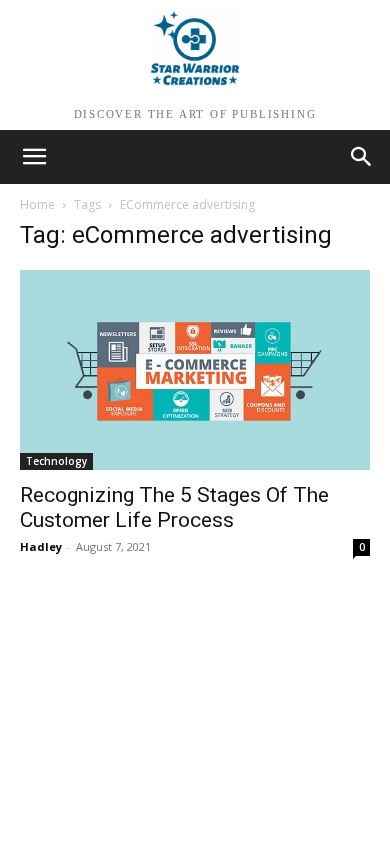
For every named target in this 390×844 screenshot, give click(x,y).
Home (37, 204)
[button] (362, 157)
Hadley (41, 546)
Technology (56, 461)
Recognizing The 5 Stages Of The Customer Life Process (174, 507)
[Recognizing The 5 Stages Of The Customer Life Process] (195, 370)
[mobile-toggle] (34, 157)
